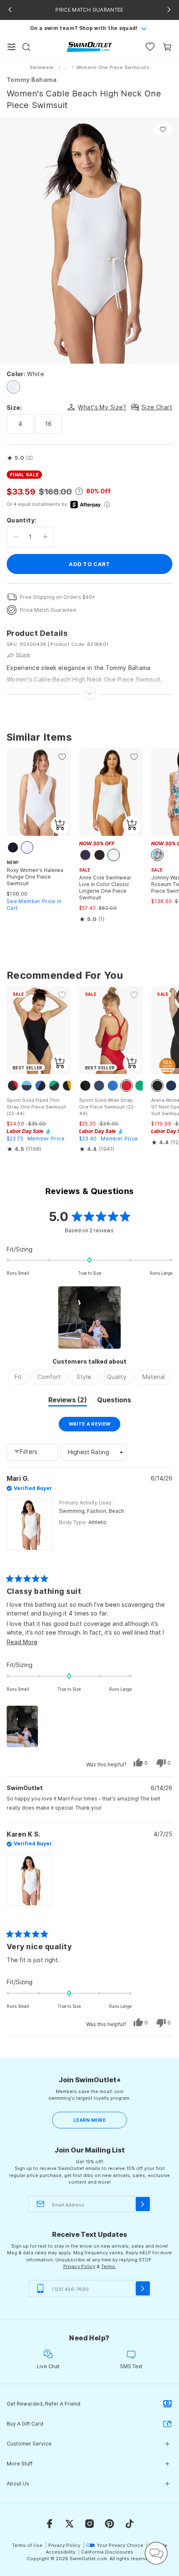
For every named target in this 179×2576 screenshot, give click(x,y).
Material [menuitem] (154, 1377)
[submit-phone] (143, 2288)
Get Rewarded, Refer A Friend (44, 2404)
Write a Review (95, 1426)
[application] (156, 2553)
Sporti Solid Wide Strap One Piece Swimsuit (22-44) (107, 1107)
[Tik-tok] (129, 2524)
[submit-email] (143, 2204)
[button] (20, 458)
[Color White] (13, 387)
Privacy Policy (79, 2266)
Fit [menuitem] (18, 1377)
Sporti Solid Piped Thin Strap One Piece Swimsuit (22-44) (36, 1107)
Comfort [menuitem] (49, 1377)
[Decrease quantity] (16, 537)
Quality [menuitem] (117, 1377)
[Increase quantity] (45, 537)
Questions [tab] (114, 1401)
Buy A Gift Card (25, 2424)
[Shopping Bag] (167, 47)
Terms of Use (27, 2545)
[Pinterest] (109, 2524)
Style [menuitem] (84, 1377)
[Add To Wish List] (163, 129)
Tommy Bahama (32, 80)
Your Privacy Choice (120, 2545)
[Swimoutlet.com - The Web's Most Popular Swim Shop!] (89, 46)
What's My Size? (102, 407)
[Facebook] (50, 2524)
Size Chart (157, 407)
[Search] (26, 47)
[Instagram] (89, 2524)
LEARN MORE (89, 2120)
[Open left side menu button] (12, 47)
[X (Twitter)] (70, 2524)
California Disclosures (107, 2552)
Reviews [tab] (68, 1401)
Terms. (109, 2266)
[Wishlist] (150, 47)
